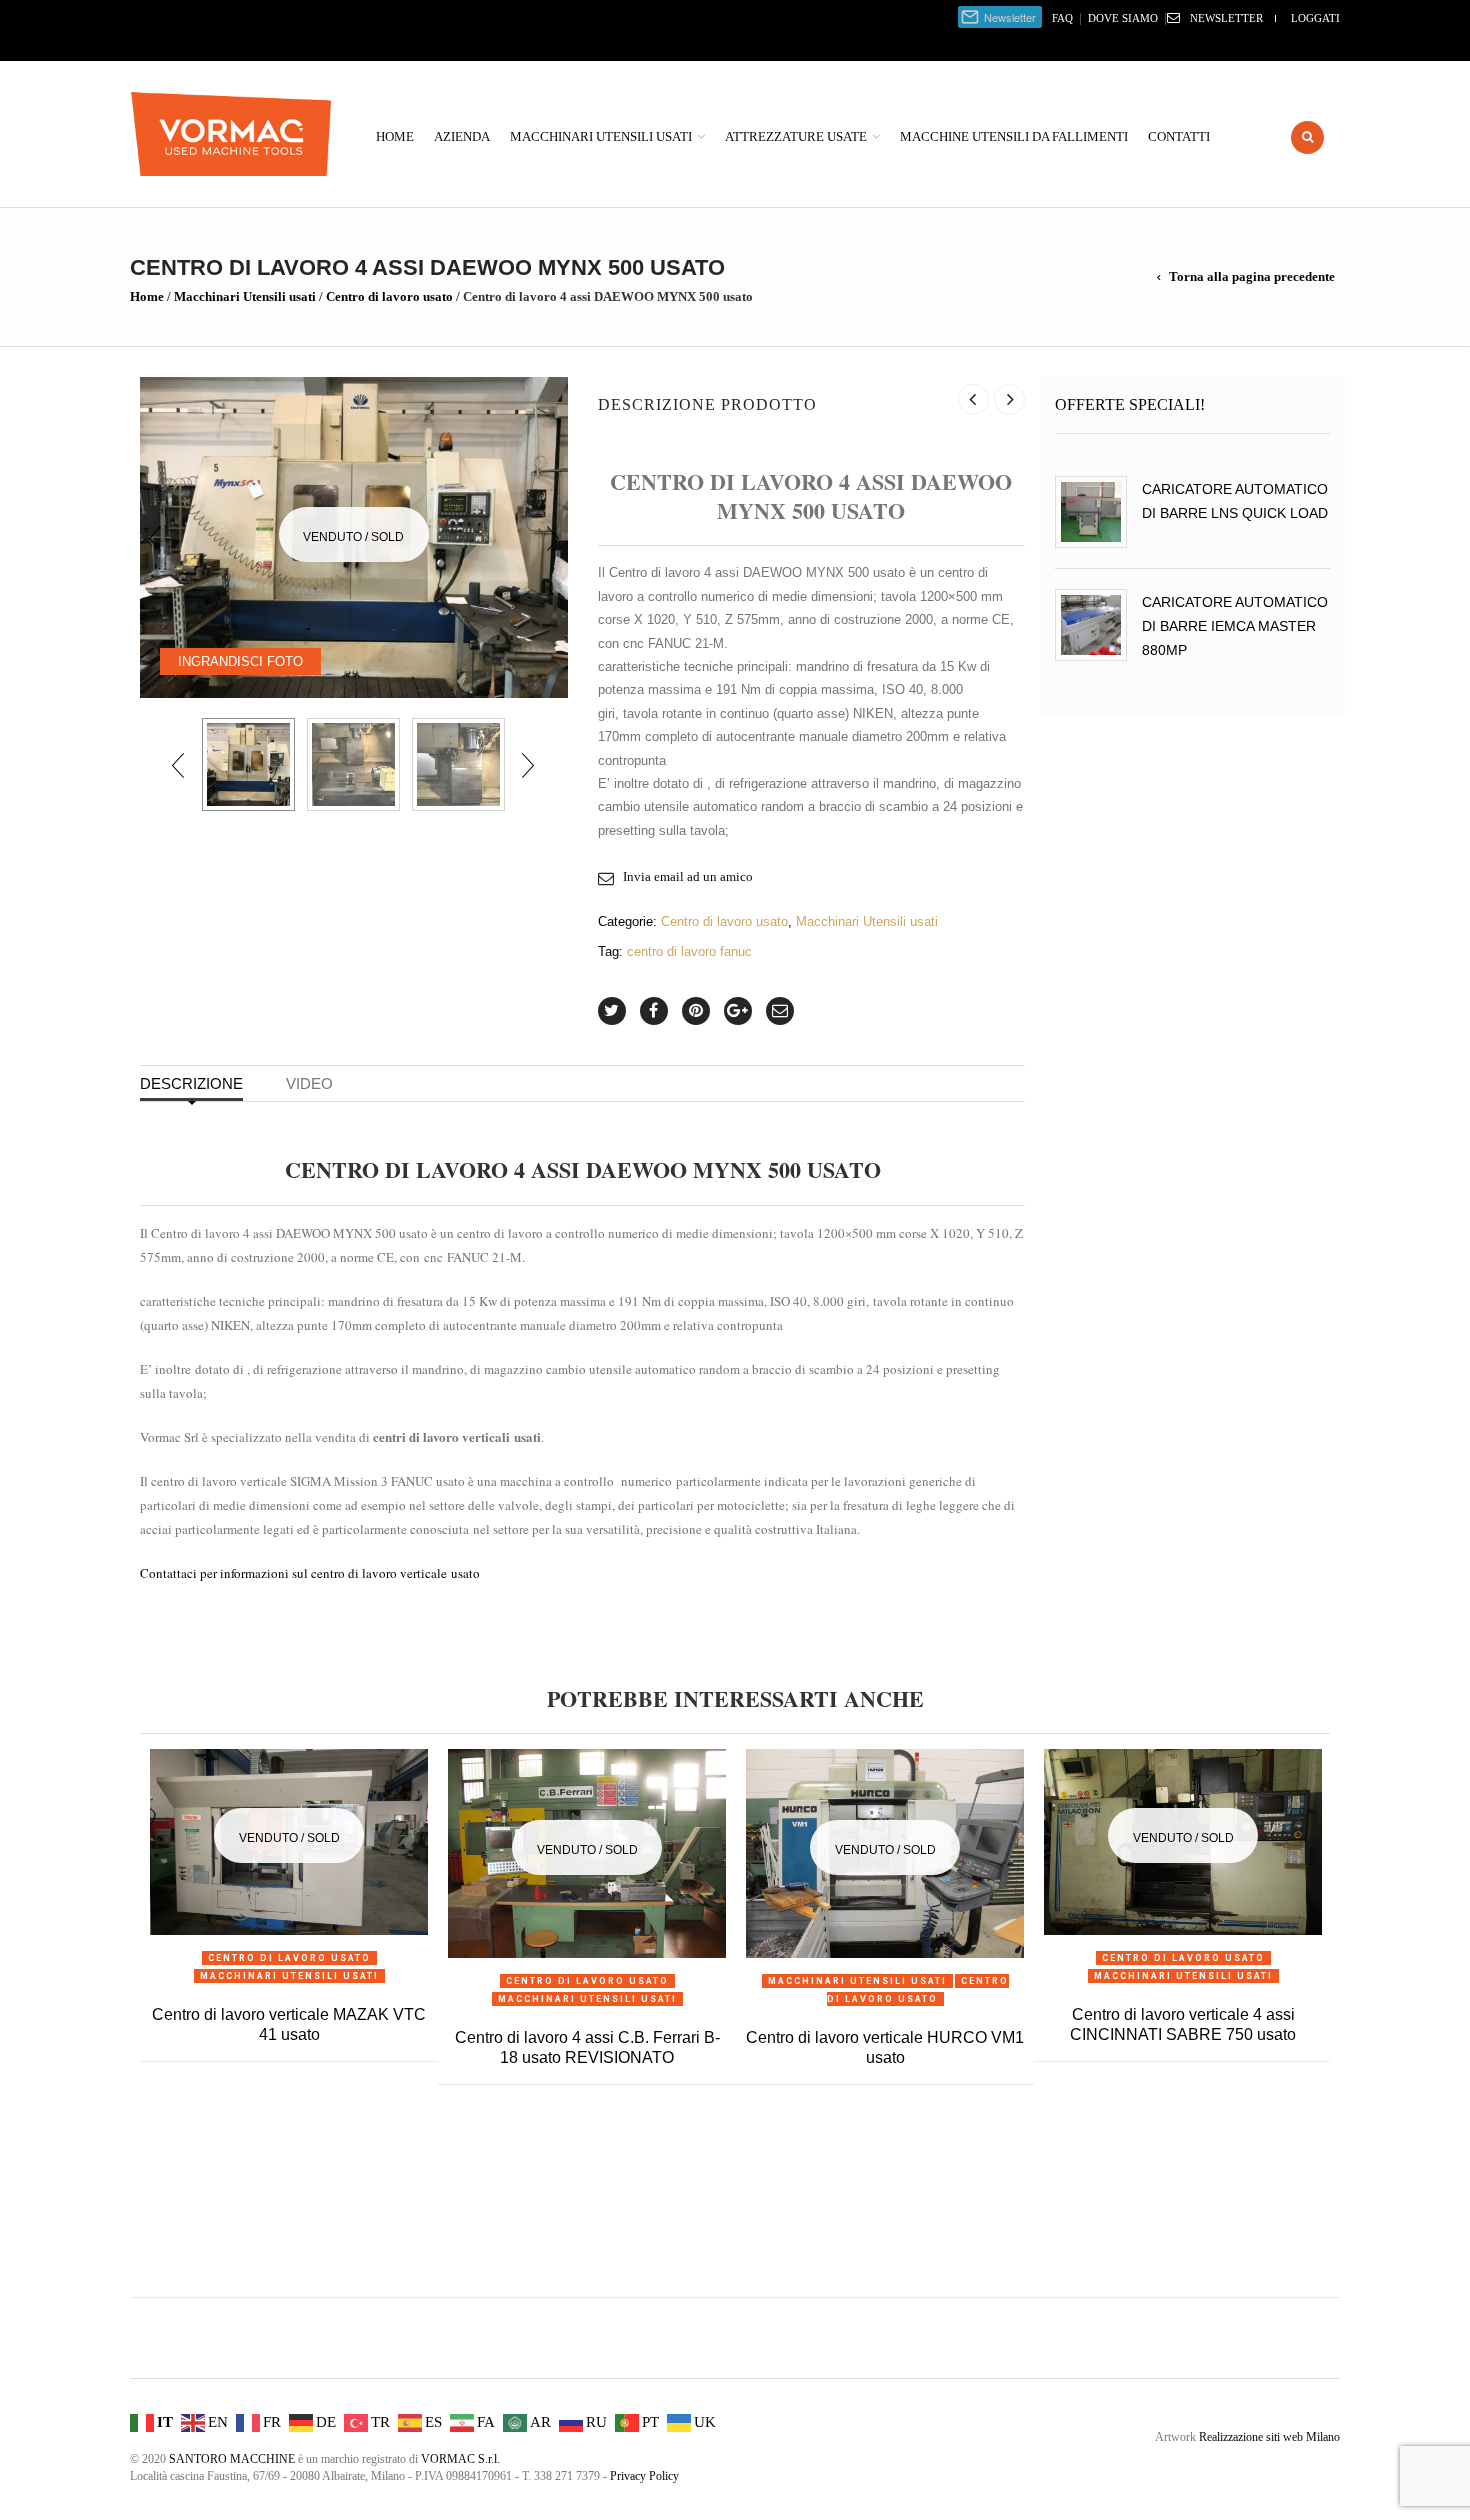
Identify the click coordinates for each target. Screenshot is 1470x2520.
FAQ (1062, 18)
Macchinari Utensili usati (601, 136)
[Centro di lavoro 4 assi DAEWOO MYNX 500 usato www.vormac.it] (248, 764)
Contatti (1179, 136)
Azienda (462, 136)
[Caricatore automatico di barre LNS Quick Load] (1091, 512)
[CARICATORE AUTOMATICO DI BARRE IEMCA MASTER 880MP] (1091, 625)
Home (395, 136)
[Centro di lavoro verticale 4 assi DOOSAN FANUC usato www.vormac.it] (353, 764)
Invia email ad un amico (688, 876)
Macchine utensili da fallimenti (1014, 136)
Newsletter (1226, 18)
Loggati (1315, 18)
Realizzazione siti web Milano (1269, 2437)
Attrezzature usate (796, 136)
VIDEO (309, 1083)
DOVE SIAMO (1123, 18)
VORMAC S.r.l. (460, 2459)
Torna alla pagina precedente (1252, 276)
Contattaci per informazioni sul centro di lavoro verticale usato (310, 1573)
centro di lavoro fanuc (689, 951)
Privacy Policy (644, 2476)
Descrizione (191, 1083)
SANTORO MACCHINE (232, 2459)
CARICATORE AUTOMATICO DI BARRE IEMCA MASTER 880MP (1235, 626)
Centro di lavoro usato (389, 296)
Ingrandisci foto (240, 661)
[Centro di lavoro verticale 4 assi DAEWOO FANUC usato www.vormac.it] (458, 764)
